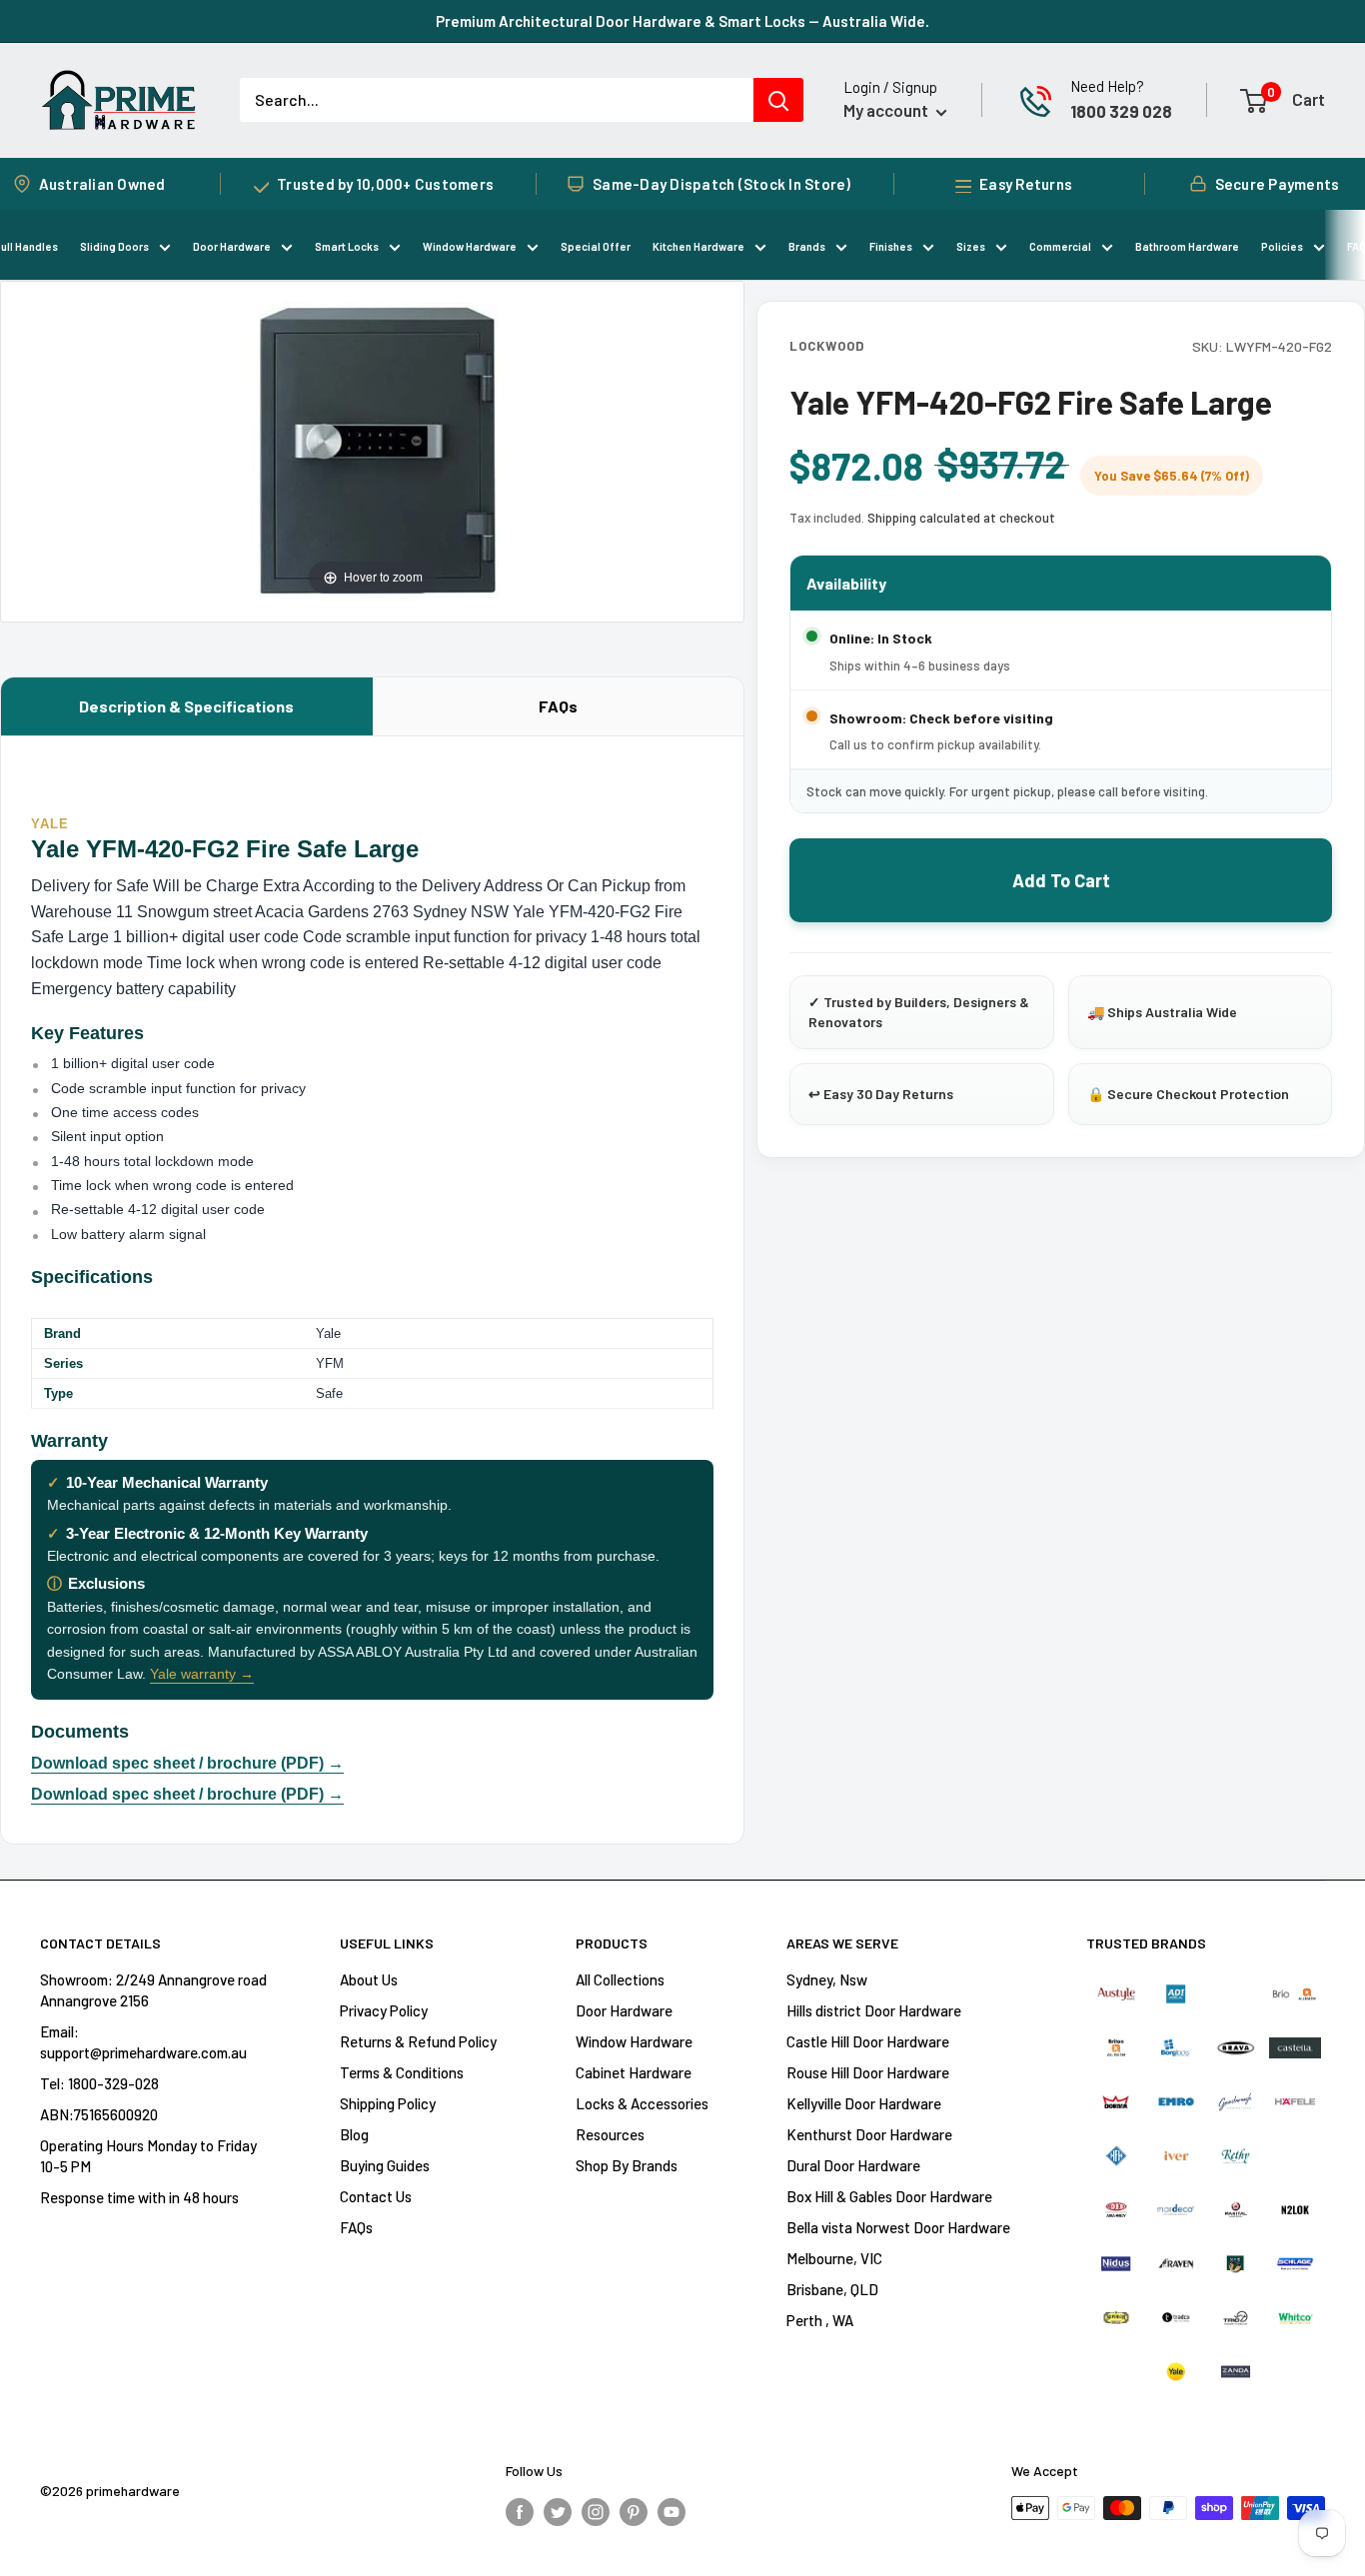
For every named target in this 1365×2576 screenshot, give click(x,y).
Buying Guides (385, 2165)
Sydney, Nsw (827, 1979)
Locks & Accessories (642, 2103)
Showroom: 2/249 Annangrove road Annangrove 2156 (153, 1990)
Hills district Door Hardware (874, 2010)
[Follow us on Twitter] (558, 2511)
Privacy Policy (384, 2010)
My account (887, 110)
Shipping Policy (388, 2103)
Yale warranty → (202, 1674)
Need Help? (1107, 86)
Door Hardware (232, 246)
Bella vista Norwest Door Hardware (898, 2227)
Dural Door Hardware (853, 2165)
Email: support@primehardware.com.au (143, 2042)
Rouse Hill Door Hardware (868, 2072)
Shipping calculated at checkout (961, 518)
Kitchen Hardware (698, 246)
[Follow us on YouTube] (672, 2511)
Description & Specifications (186, 706)
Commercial (1060, 246)
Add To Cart (1061, 880)
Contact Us (376, 2196)
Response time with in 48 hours (139, 2197)
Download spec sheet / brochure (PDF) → (187, 1763)
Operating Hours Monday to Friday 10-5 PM (148, 2156)
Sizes (971, 246)
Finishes (891, 246)
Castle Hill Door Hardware (868, 2041)
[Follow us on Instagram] (596, 2511)
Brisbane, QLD (832, 2289)
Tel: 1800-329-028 (99, 2083)
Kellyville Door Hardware (864, 2103)
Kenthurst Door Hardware (869, 2134)
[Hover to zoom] (373, 449)
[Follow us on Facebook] (520, 2511)
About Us (369, 1979)
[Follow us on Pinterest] (634, 2511)
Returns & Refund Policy (418, 2041)
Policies (1282, 246)
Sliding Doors (114, 246)
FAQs (558, 706)
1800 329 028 (1121, 111)
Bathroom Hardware (1187, 246)
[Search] (778, 100)
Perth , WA (820, 2320)
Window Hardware (470, 246)
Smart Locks (347, 246)
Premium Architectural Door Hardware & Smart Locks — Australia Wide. (682, 21)
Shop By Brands (627, 2165)
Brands (807, 246)
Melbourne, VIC (834, 2258)
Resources (610, 2134)
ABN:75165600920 (99, 2114)
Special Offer (596, 246)
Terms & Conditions (402, 2072)
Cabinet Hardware (634, 2072)
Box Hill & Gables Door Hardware (889, 2196)
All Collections (620, 1979)
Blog (354, 2134)
